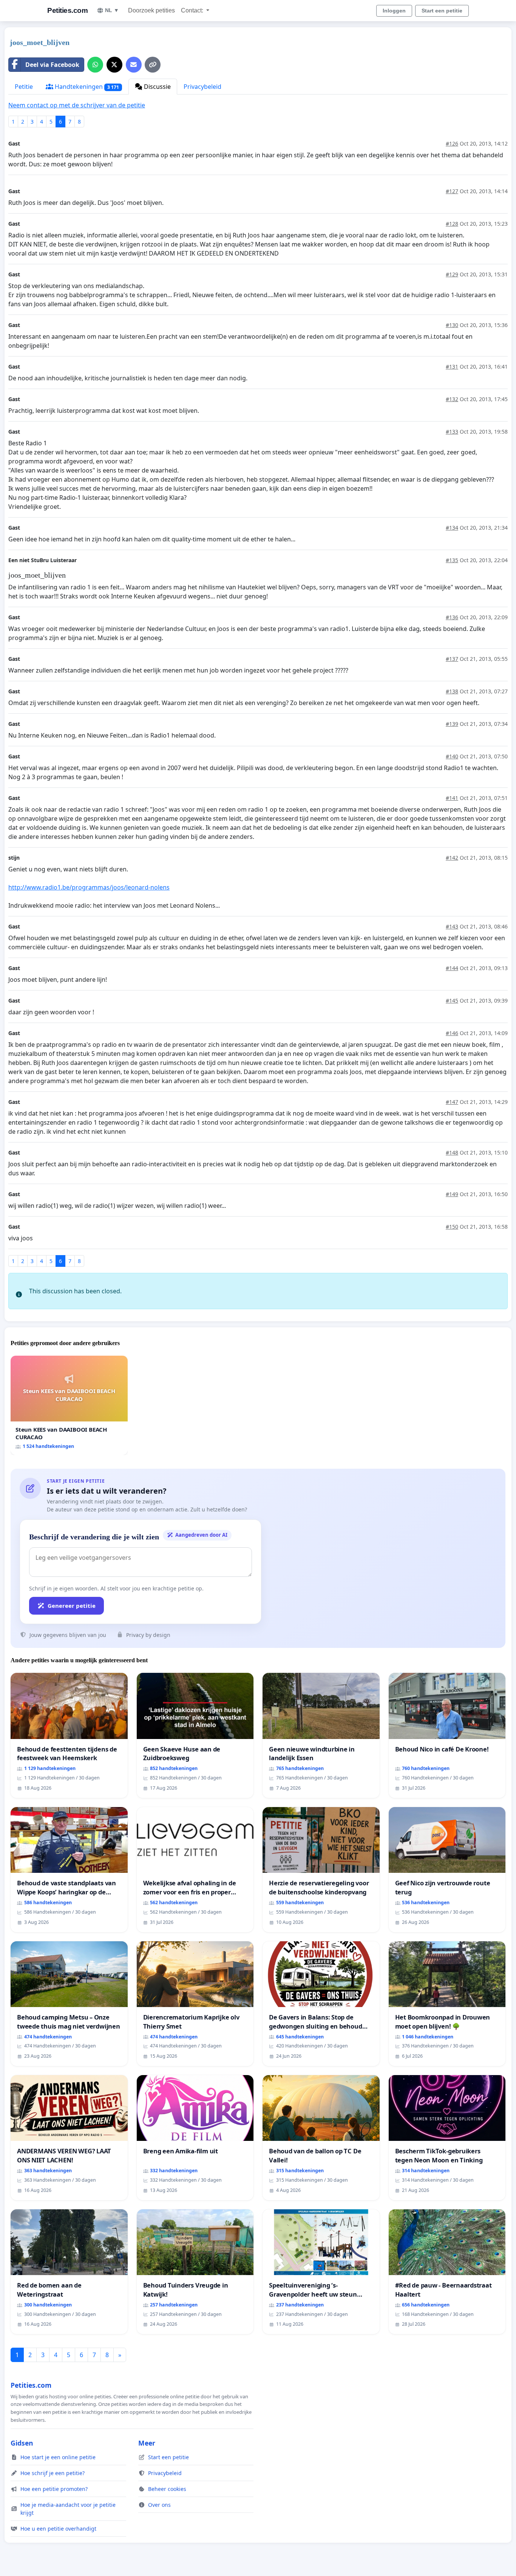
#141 (452, 798)
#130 (452, 325)
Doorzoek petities (151, 10)
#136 (452, 617)
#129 (452, 274)
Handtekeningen (86, 87)
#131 (452, 367)
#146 (452, 1033)
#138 (452, 691)
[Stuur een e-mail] (134, 65)
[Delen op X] (114, 65)
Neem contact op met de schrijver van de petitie (77, 105)
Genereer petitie (72, 1606)
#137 (452, 659)
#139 (452, 724)
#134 (452, 528)
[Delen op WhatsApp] (95, 65)
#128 (452, 224)
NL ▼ (112, 10)
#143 (452, 926)
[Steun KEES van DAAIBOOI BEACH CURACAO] (69, 1405)
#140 (452, 756)
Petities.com (67, 10)
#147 (452, 1102)
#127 (452, 191)
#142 (452, 858)
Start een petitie (442, 11)
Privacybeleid (202, 87)
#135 (452, 560)
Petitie (24, 87)
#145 (452, 1000)
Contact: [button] (193, 10)
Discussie (157, 87)
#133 (452, 432)
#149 (452, 1194)
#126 (452, 143)
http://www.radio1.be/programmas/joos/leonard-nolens (89, 887)
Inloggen (394, 11)
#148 (452, 1152)
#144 (452, 968)
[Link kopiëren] (153, 65)
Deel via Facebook (52, 65)
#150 (452, 1227)
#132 (452, 399)
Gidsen (22, 2443)
